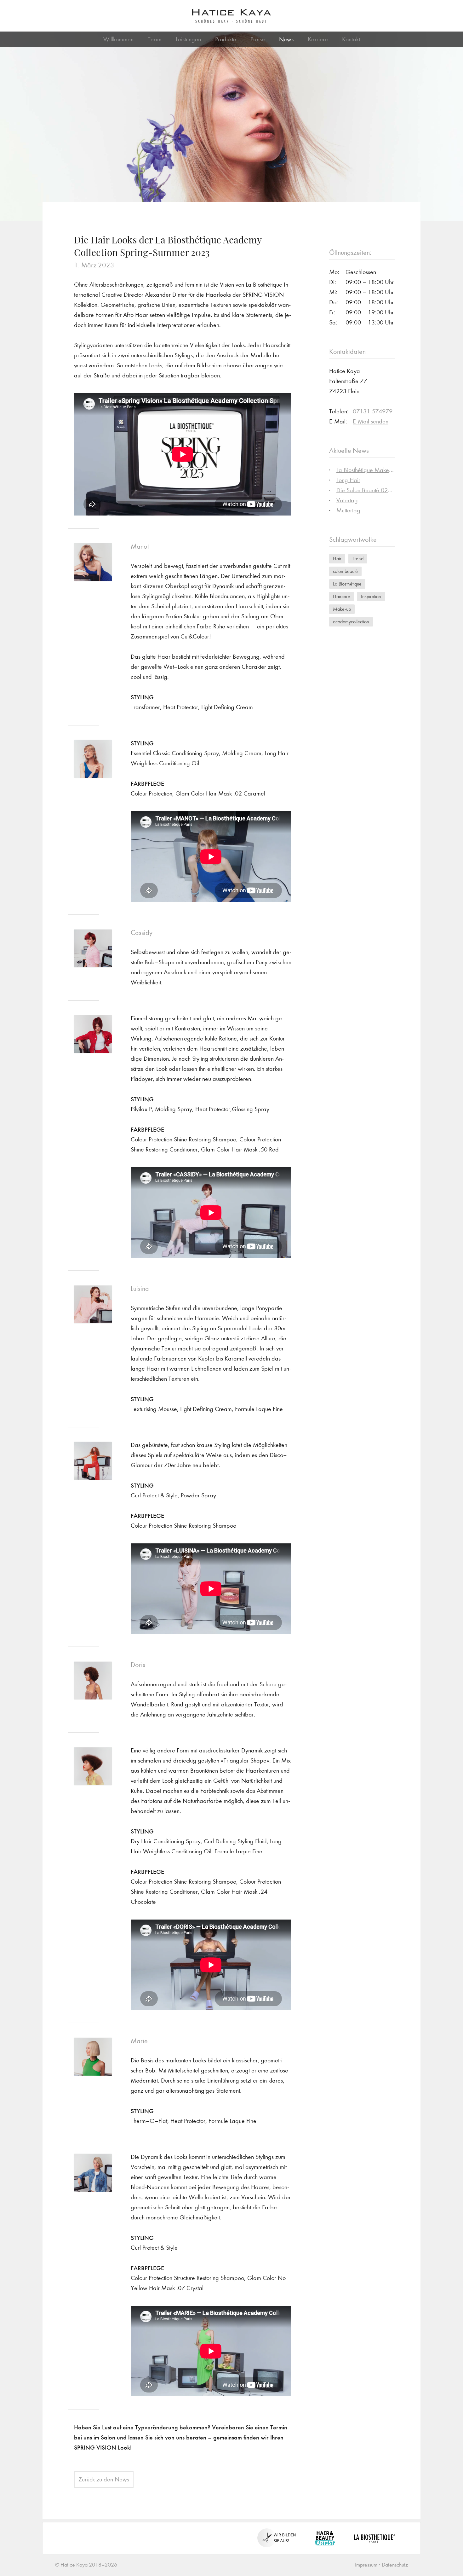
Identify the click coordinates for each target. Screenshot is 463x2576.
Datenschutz (395, 2565)
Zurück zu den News (104, 2479)
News (286, 39)
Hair (337, 559)
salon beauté (345, 571)
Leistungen (188, 39)
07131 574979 (373, 411)
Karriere (318, 39)
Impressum (366, 2565)
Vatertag (347, 500)
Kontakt (351, 39)
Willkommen (118, 39)
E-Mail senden (371, 421)
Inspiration (371, 596)
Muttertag (348, 510)
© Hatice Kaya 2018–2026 (86, 2565)
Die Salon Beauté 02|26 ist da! (375, 490)
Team (155, 39)
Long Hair (348, 480)
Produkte (226, 39)
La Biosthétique (347, 584)
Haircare (342, 596)
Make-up (342, 609)
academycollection (351, 622)
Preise (258, 39)
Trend (358, 559)
